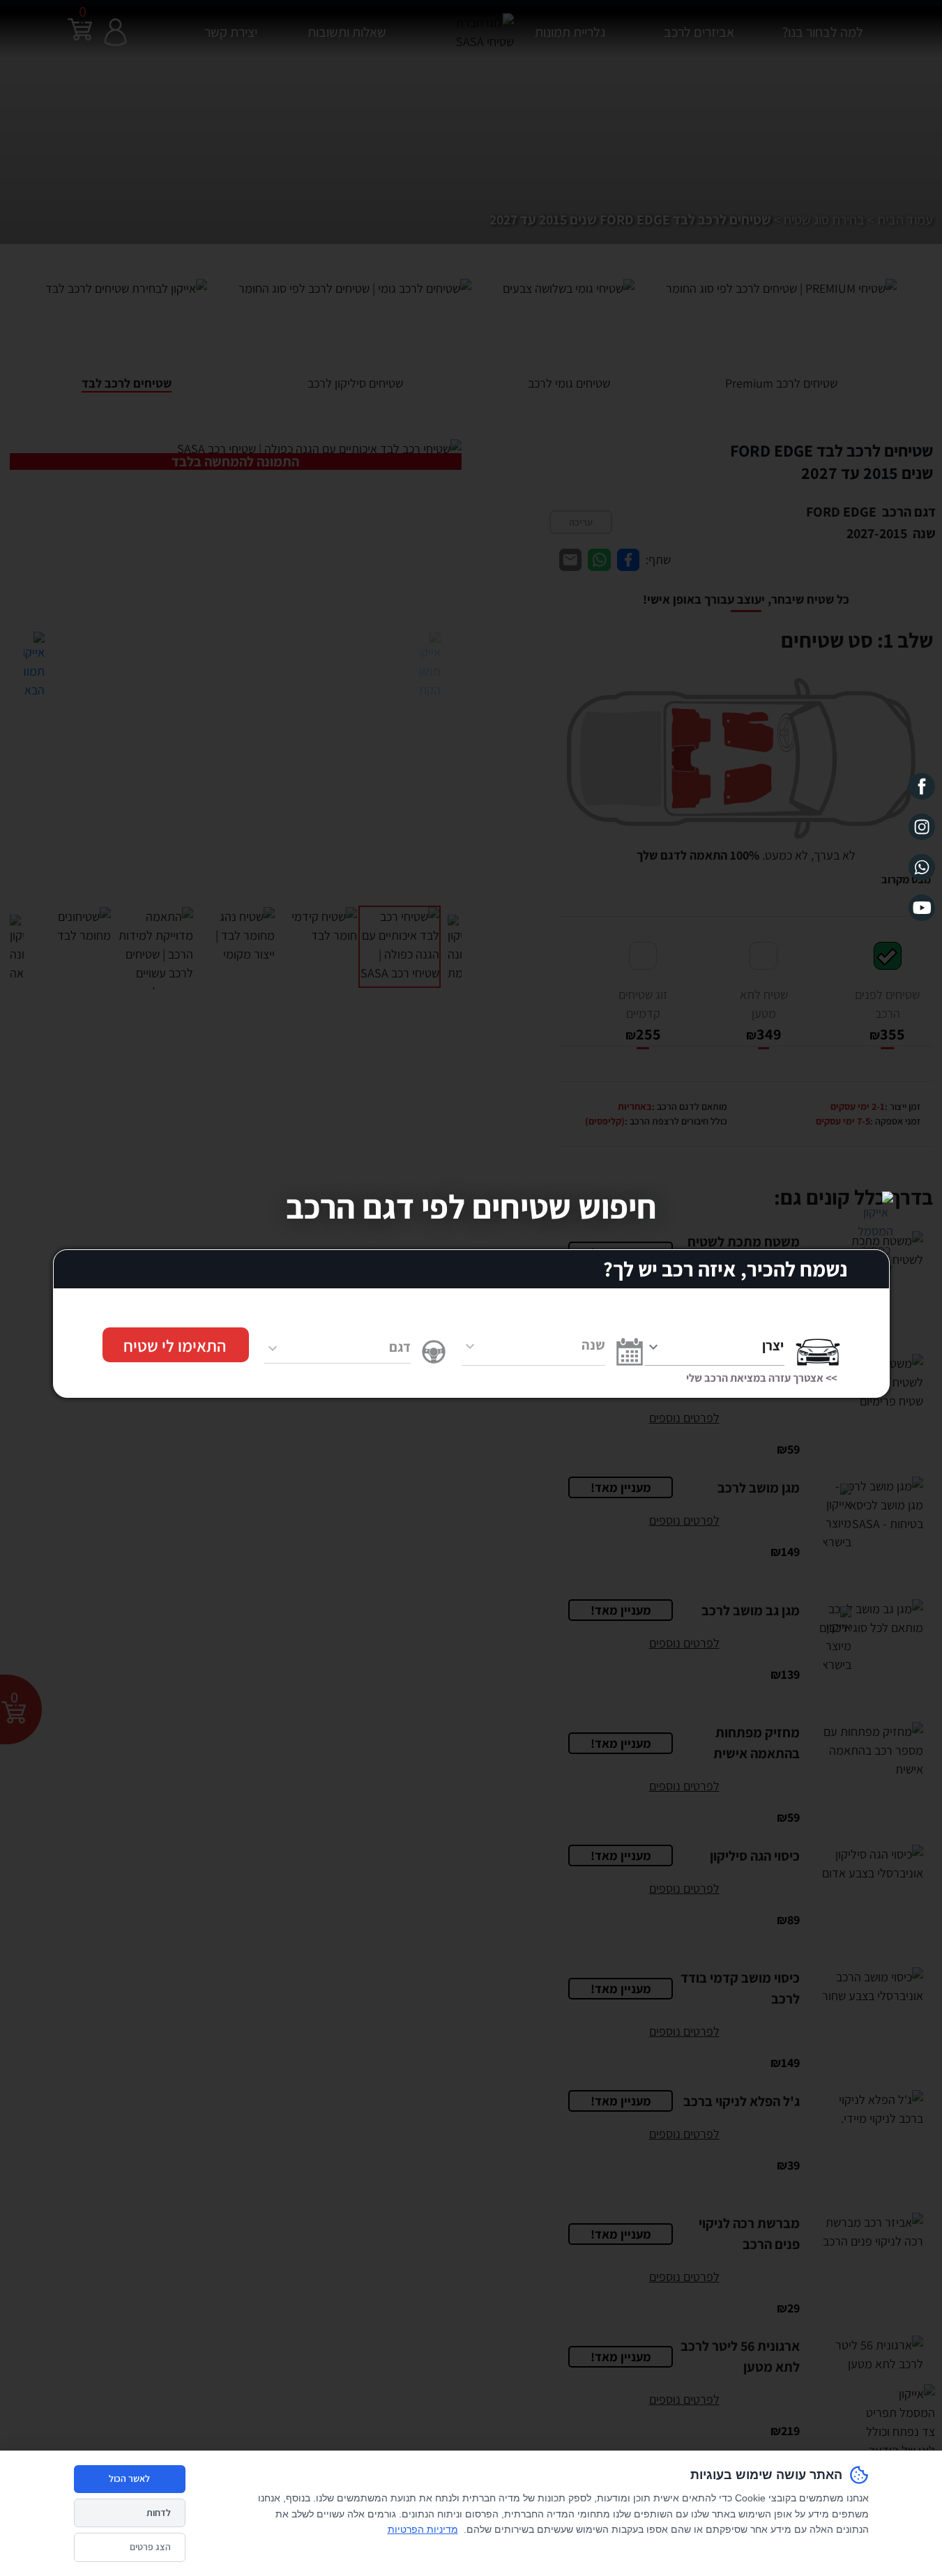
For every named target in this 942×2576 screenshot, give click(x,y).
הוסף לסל (746, 1215)
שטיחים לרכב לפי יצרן (775, 1834)
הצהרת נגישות (623, 1816)
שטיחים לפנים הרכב (887, 1006)
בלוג (645, 1780)
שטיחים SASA (623, 1798)
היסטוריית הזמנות (896, 1725)
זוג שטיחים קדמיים (643, 1006)
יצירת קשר (226, 24)
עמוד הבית (901, 220)
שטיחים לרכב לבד (784, 1780)
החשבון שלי (909, 1707)
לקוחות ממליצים (619, 1762)
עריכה (581, 515)
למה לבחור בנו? (621, 1707)
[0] (80, 40)
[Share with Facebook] (629, 550)
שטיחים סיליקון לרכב (778, 1744)
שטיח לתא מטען (763, 1006)
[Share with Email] (571, 550)
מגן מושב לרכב (790, 1816)
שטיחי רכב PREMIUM (775, 1707)
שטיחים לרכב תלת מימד (770, 1762)
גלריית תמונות (563, 24)
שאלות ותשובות (621, 1725)
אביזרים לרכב (694, 24)
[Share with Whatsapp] (599, 550)
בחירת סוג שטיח (804, 220)
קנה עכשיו (617, 1215)
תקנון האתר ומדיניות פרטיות (594, 1834)
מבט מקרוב (902, 870)
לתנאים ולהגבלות (128, 1878)
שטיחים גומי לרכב (783, 1725)
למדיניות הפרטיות (222, 1893)
